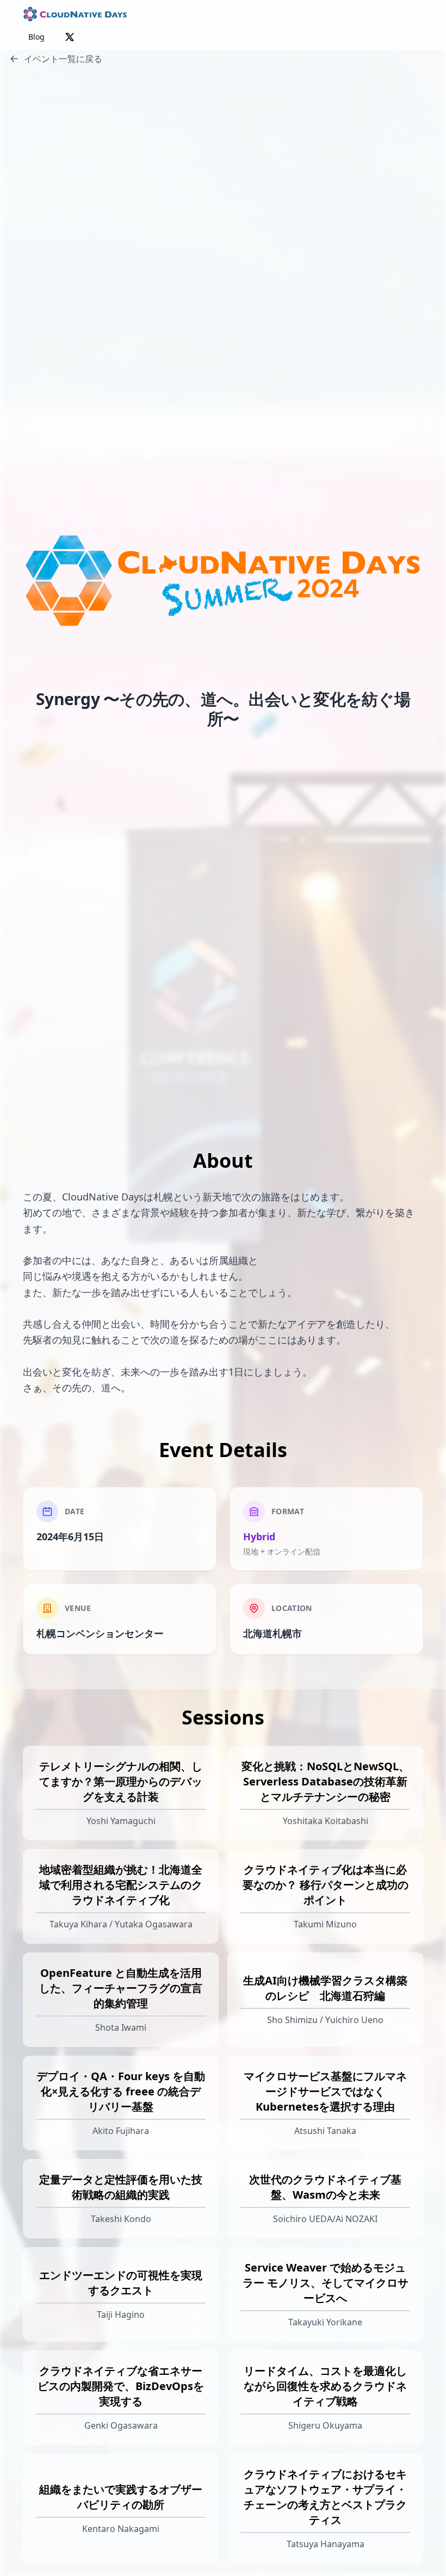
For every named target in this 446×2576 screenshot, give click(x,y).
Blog (36, 37)
